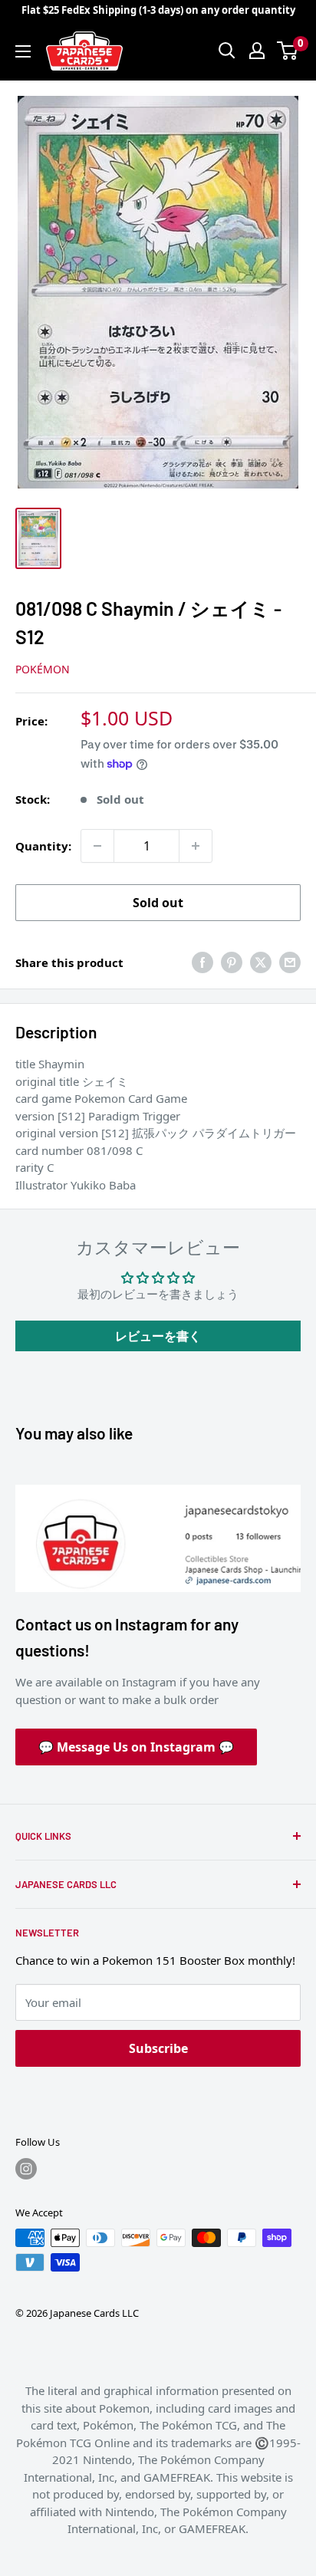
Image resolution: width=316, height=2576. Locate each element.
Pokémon (43, 669)
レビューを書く (158, 1336)
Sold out (158, 903)
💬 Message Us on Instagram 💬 (136, 1747)
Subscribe (158, 2048)
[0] (288, 51)
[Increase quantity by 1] (196, 846)
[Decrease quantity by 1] (97, 846)
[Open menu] (23, 51)
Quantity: (43, 846)
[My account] (257, 51)
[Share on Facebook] (202, 962)
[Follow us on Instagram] (26, 2169)
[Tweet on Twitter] (261, 962)
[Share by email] (290, 962)
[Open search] (227, 51)
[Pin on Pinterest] (232, 962)
